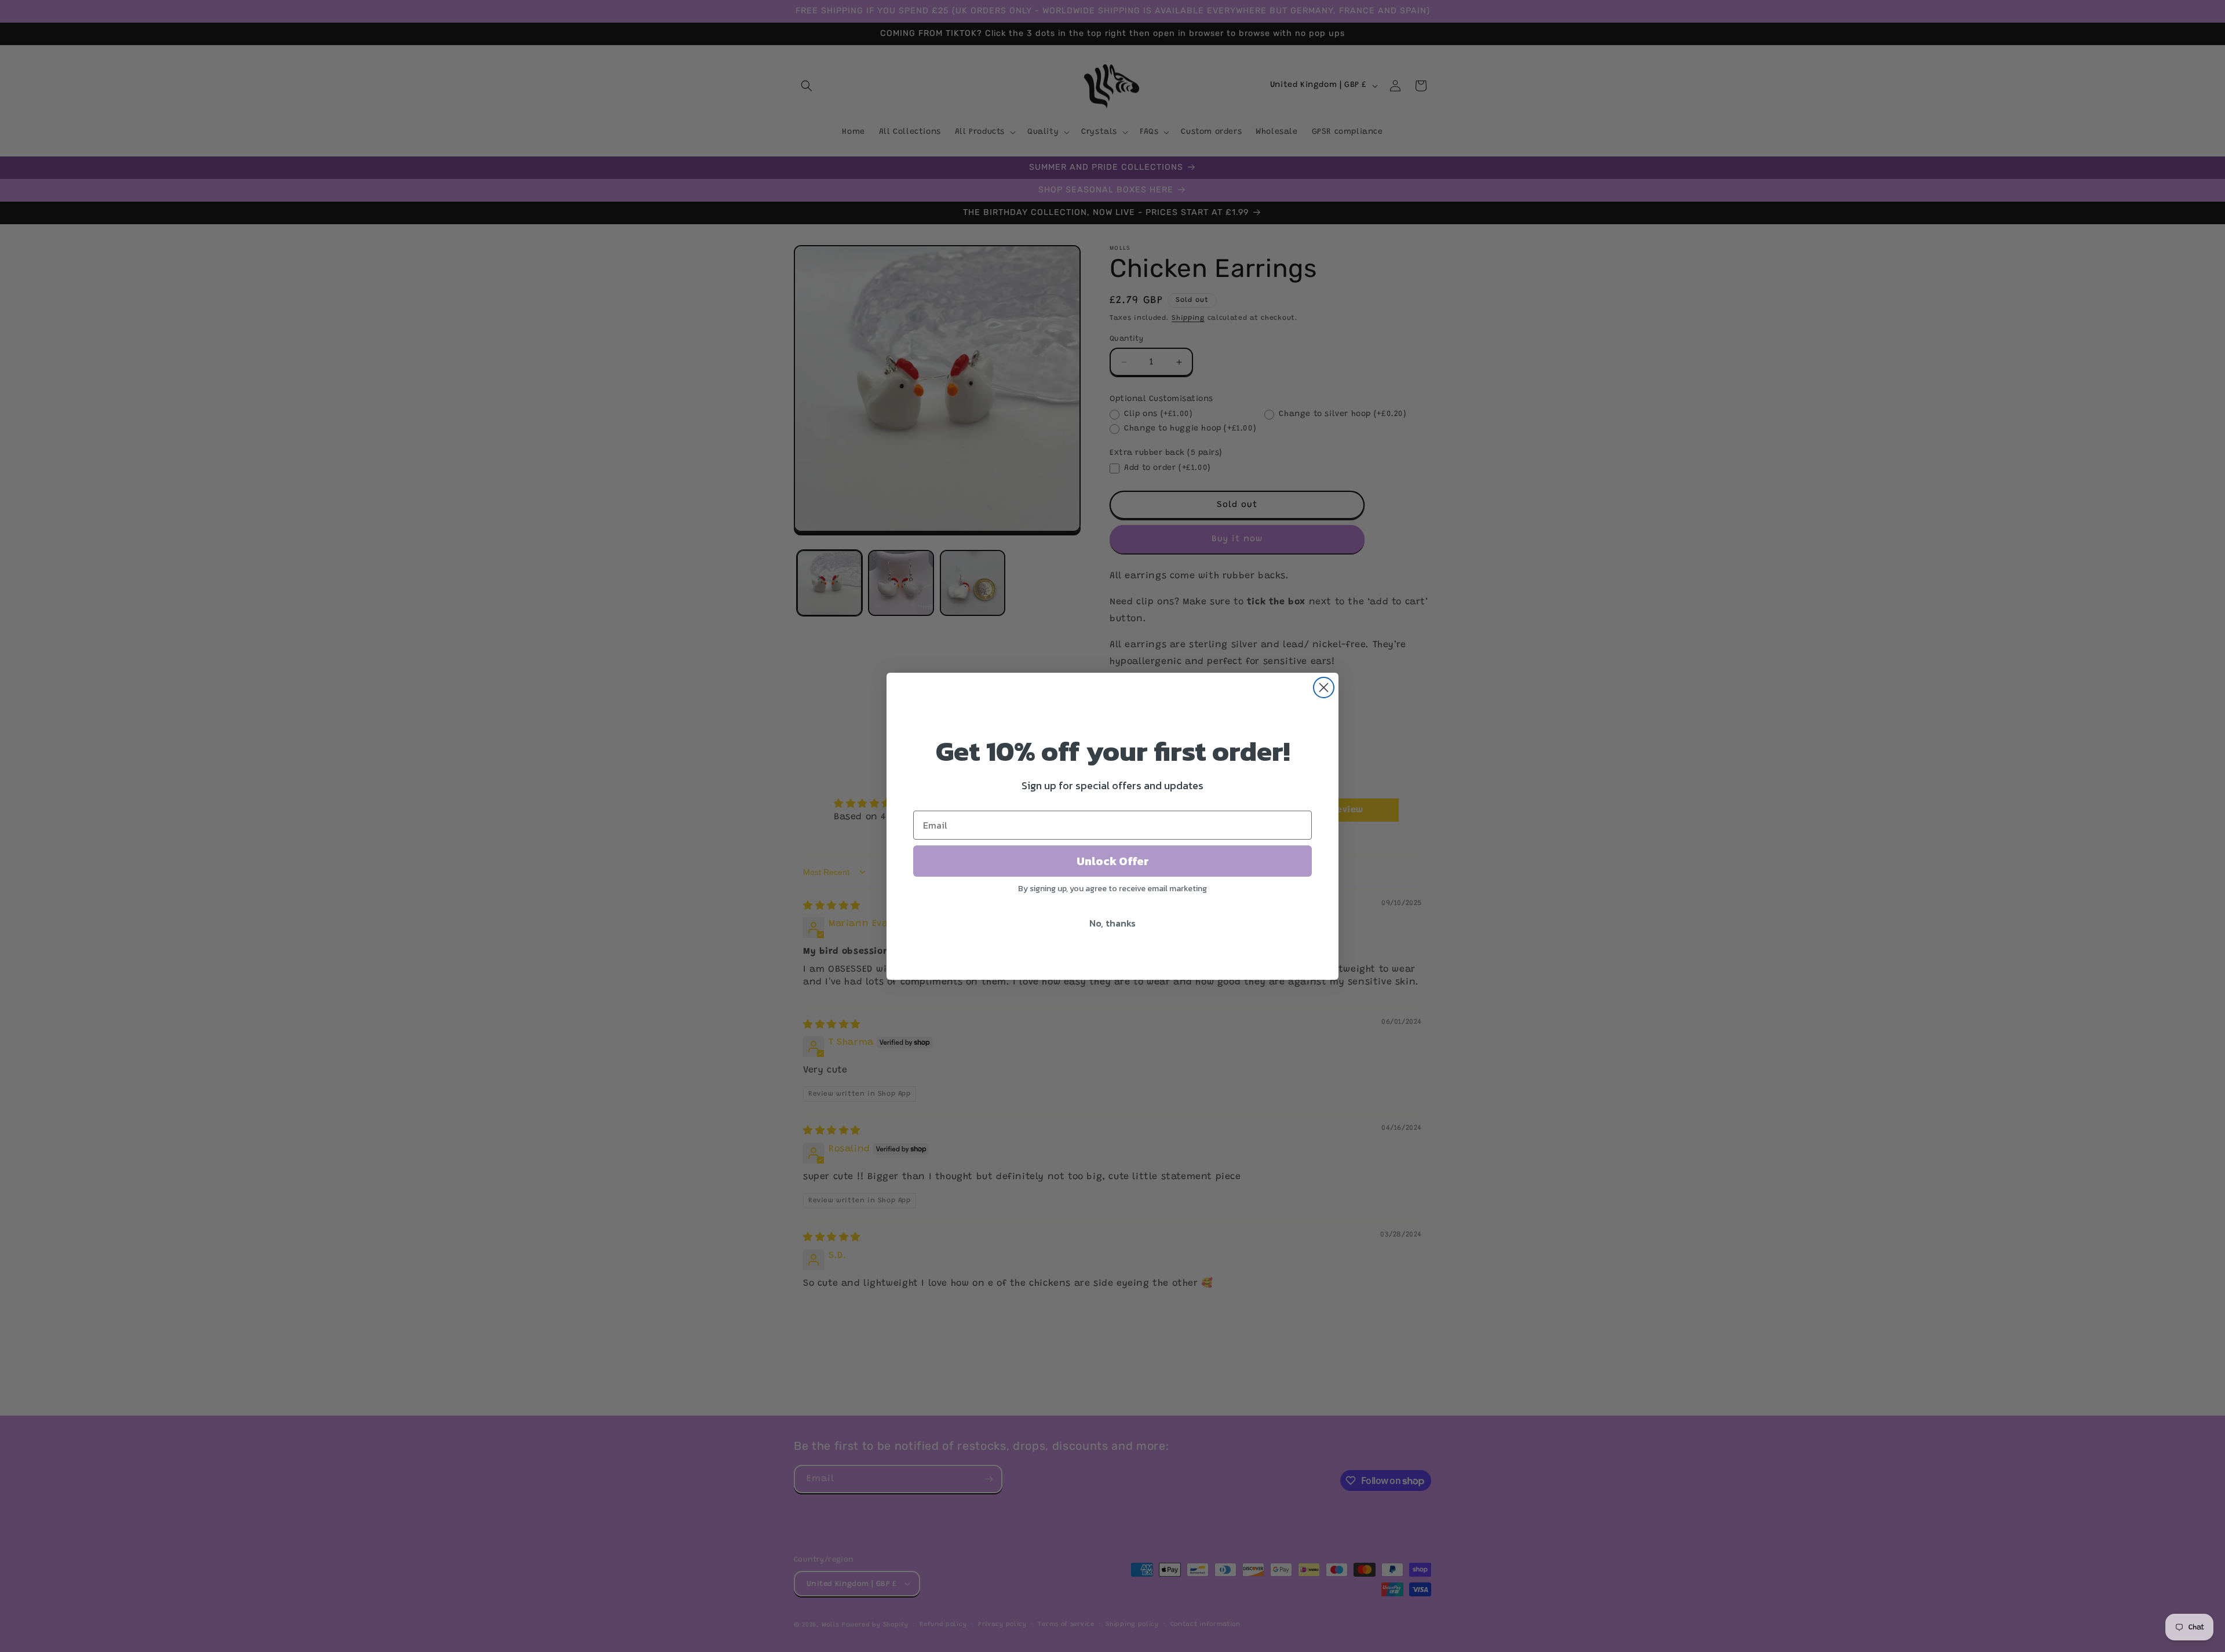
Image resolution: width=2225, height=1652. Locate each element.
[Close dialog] (1324, 688)
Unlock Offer (1113, 861)
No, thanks (1112, 923)
